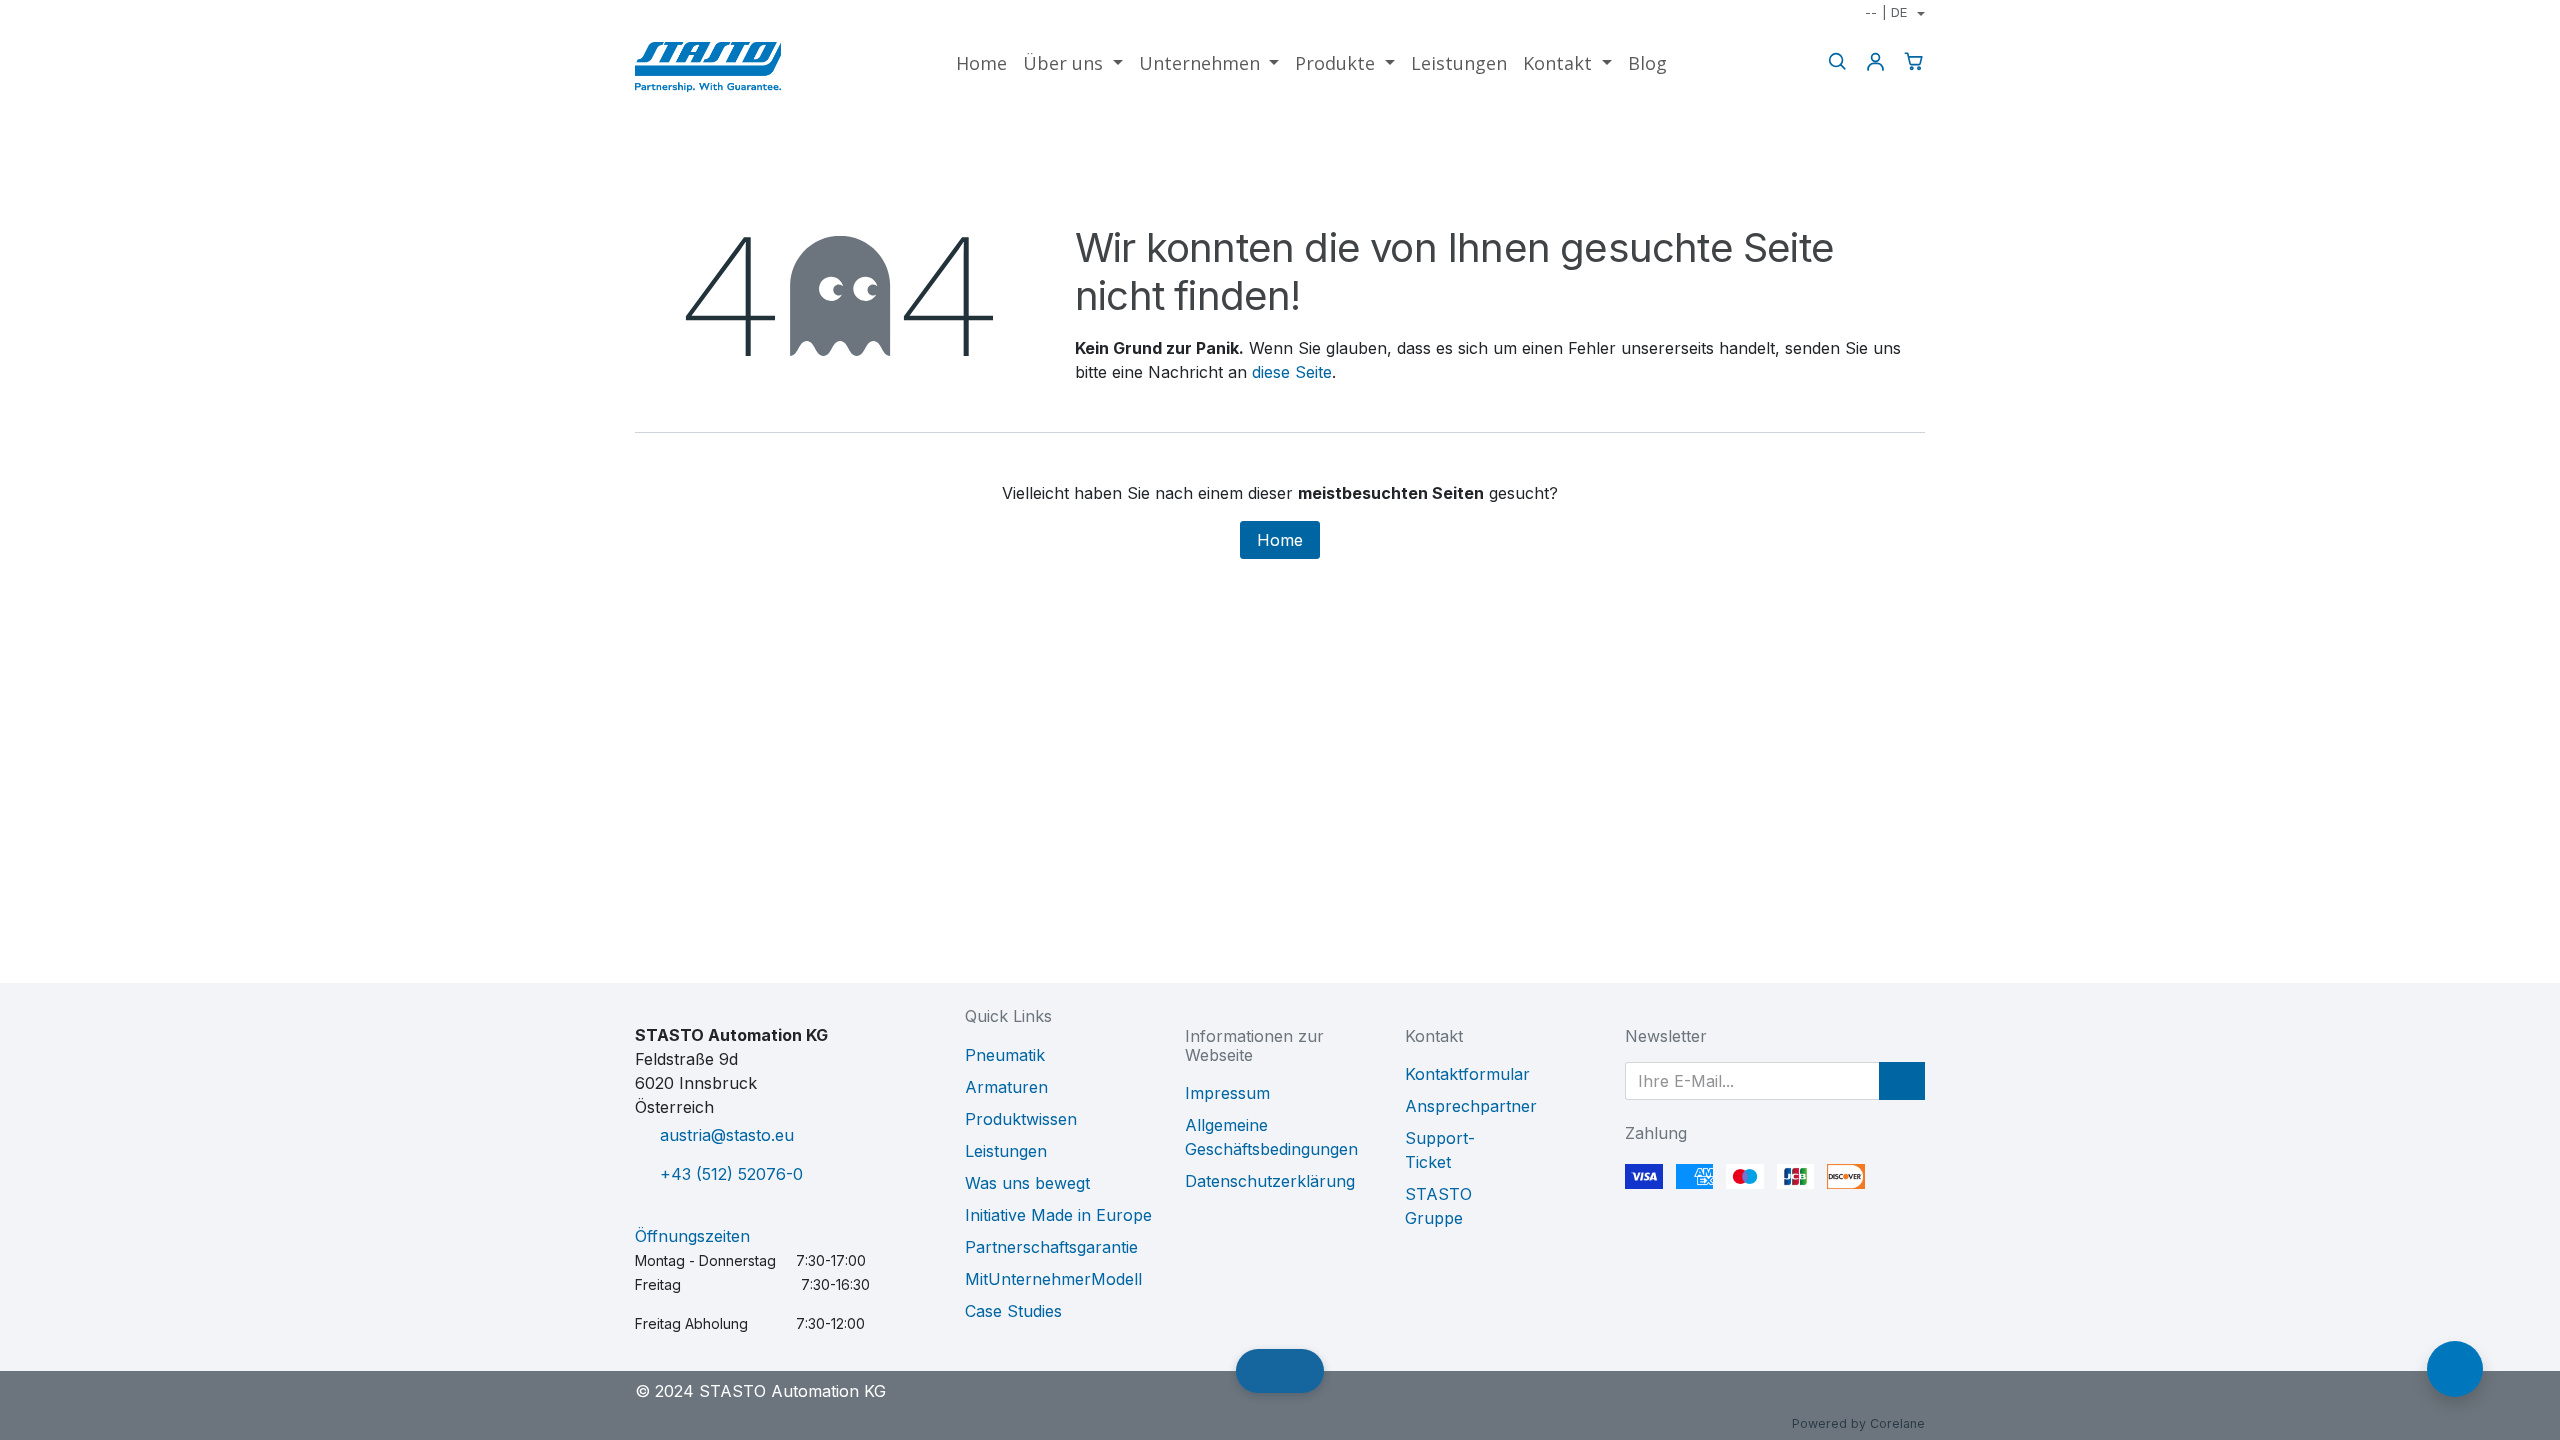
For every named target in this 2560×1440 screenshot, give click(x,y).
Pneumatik (1005, 1055)
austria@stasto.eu (727, 1135)
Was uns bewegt (1027, 1183)
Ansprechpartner (1471, 1106)
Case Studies (1013, 1311)
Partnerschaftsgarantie (1051, 1247)
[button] (1902, 1081)
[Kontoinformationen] (1875, 61)
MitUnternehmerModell (1053, 1279)
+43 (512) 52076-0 (731, 1174)
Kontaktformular (1467, 1074)
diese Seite (1292, 372)
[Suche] (1837, 61)
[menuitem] (981, 63)
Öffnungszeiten (692, 1236)
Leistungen (1006, 1151)
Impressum (1227, 1093)
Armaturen (1006, 1087)
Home (1280, 540)
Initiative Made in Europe (1058, 1215)
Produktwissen (1021, 1119)
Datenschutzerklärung (1270, 1181)
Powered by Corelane (1858, 1423)
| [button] (1886, 12)
